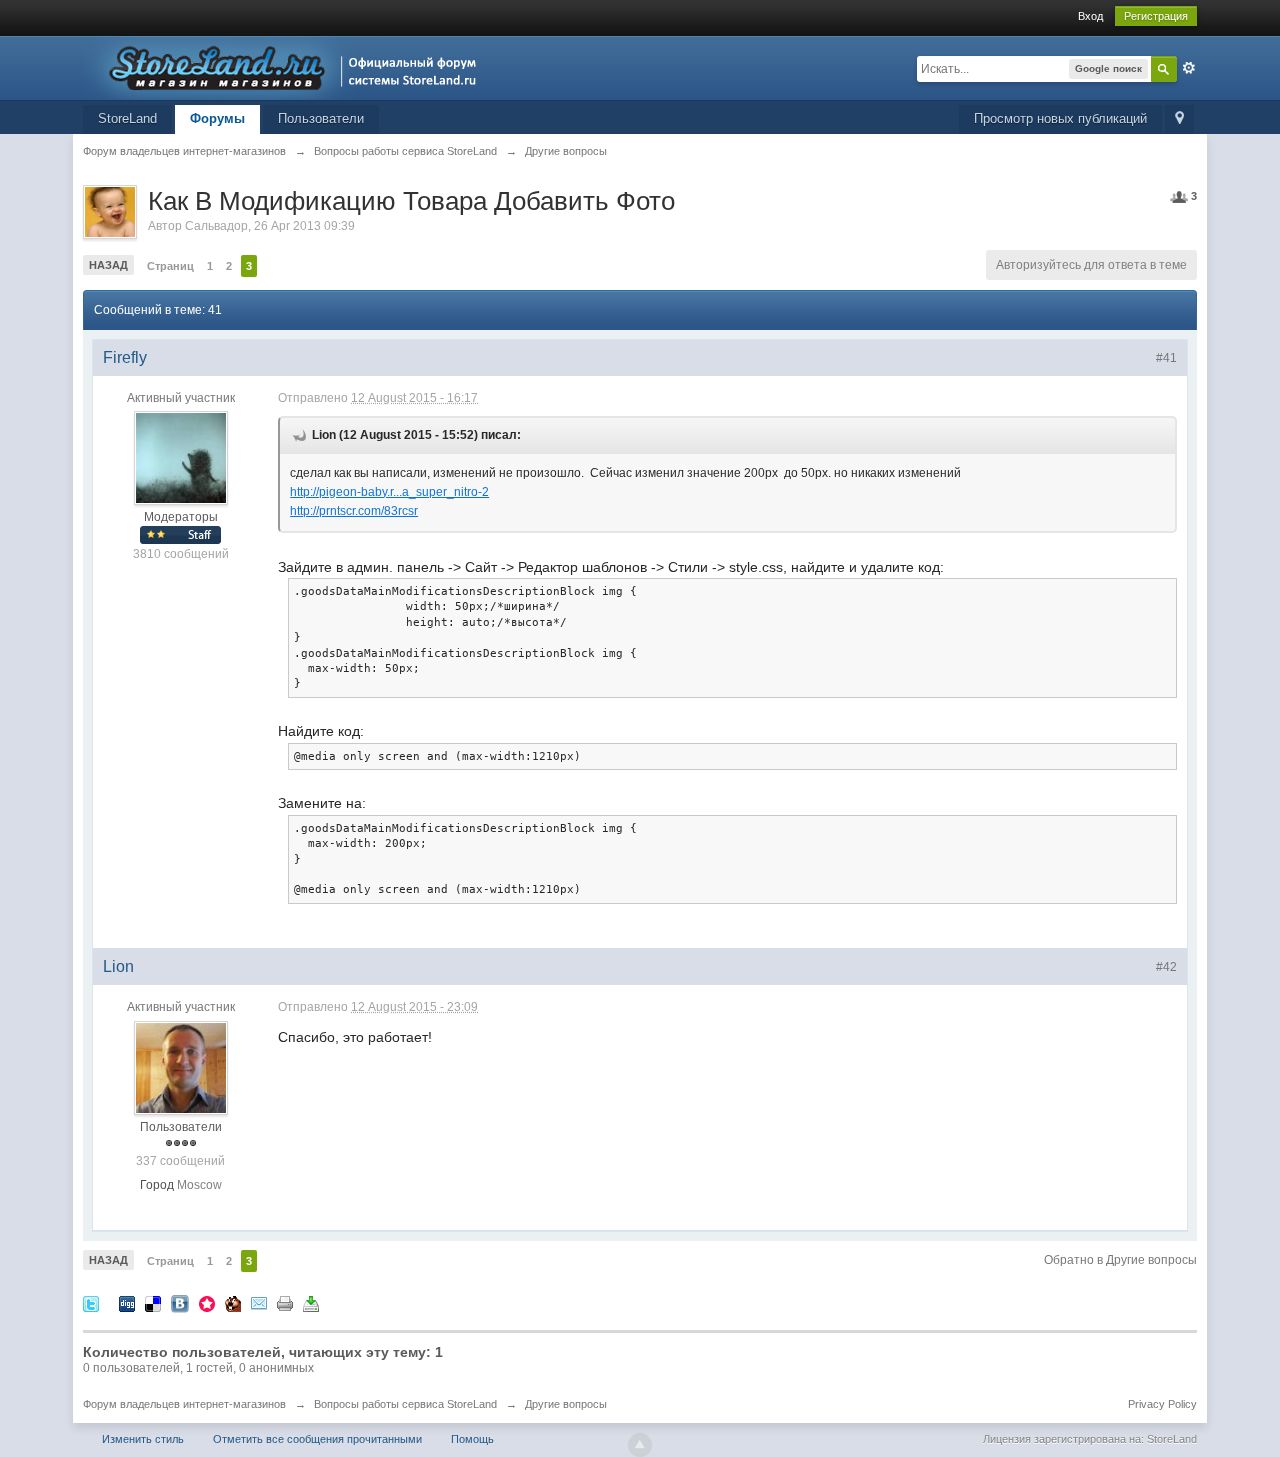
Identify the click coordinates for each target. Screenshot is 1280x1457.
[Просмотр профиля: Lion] (181, 1067)
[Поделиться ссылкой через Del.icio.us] (153, 1302)
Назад (108, 265)
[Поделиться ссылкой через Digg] (127, 1302)
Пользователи (321, 118)
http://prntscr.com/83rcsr (354, 511)
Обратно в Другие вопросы (1120, 1260)
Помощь (472, 1439)
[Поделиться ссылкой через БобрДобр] (233, 1302)
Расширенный (1189, 68)
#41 (1166, 358)
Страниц (170, 266)
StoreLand (127, 118)
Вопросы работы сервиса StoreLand (405, 1404)
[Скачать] (311, 1302)
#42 (1166, 967)
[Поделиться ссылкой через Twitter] (91, 1302)
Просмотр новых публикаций (1060, 118)
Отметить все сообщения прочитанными (317, 1439)
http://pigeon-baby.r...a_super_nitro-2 (389, 492)
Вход (1090, 16)
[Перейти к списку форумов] (285, 66)
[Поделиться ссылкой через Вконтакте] (180, 1302)
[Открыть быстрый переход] (1179, 119)
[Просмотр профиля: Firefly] (181, 458)
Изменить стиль (143, 1439)
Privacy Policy (1162, 1404)
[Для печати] (285, 1302)
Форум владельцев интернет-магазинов (184, 1404)
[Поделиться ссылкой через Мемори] (207, 1302)
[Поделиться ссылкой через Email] (259, 1302)
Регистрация (1156, 16)
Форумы (217, 118)
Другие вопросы (566, 1404)
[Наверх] (640, 1445)
